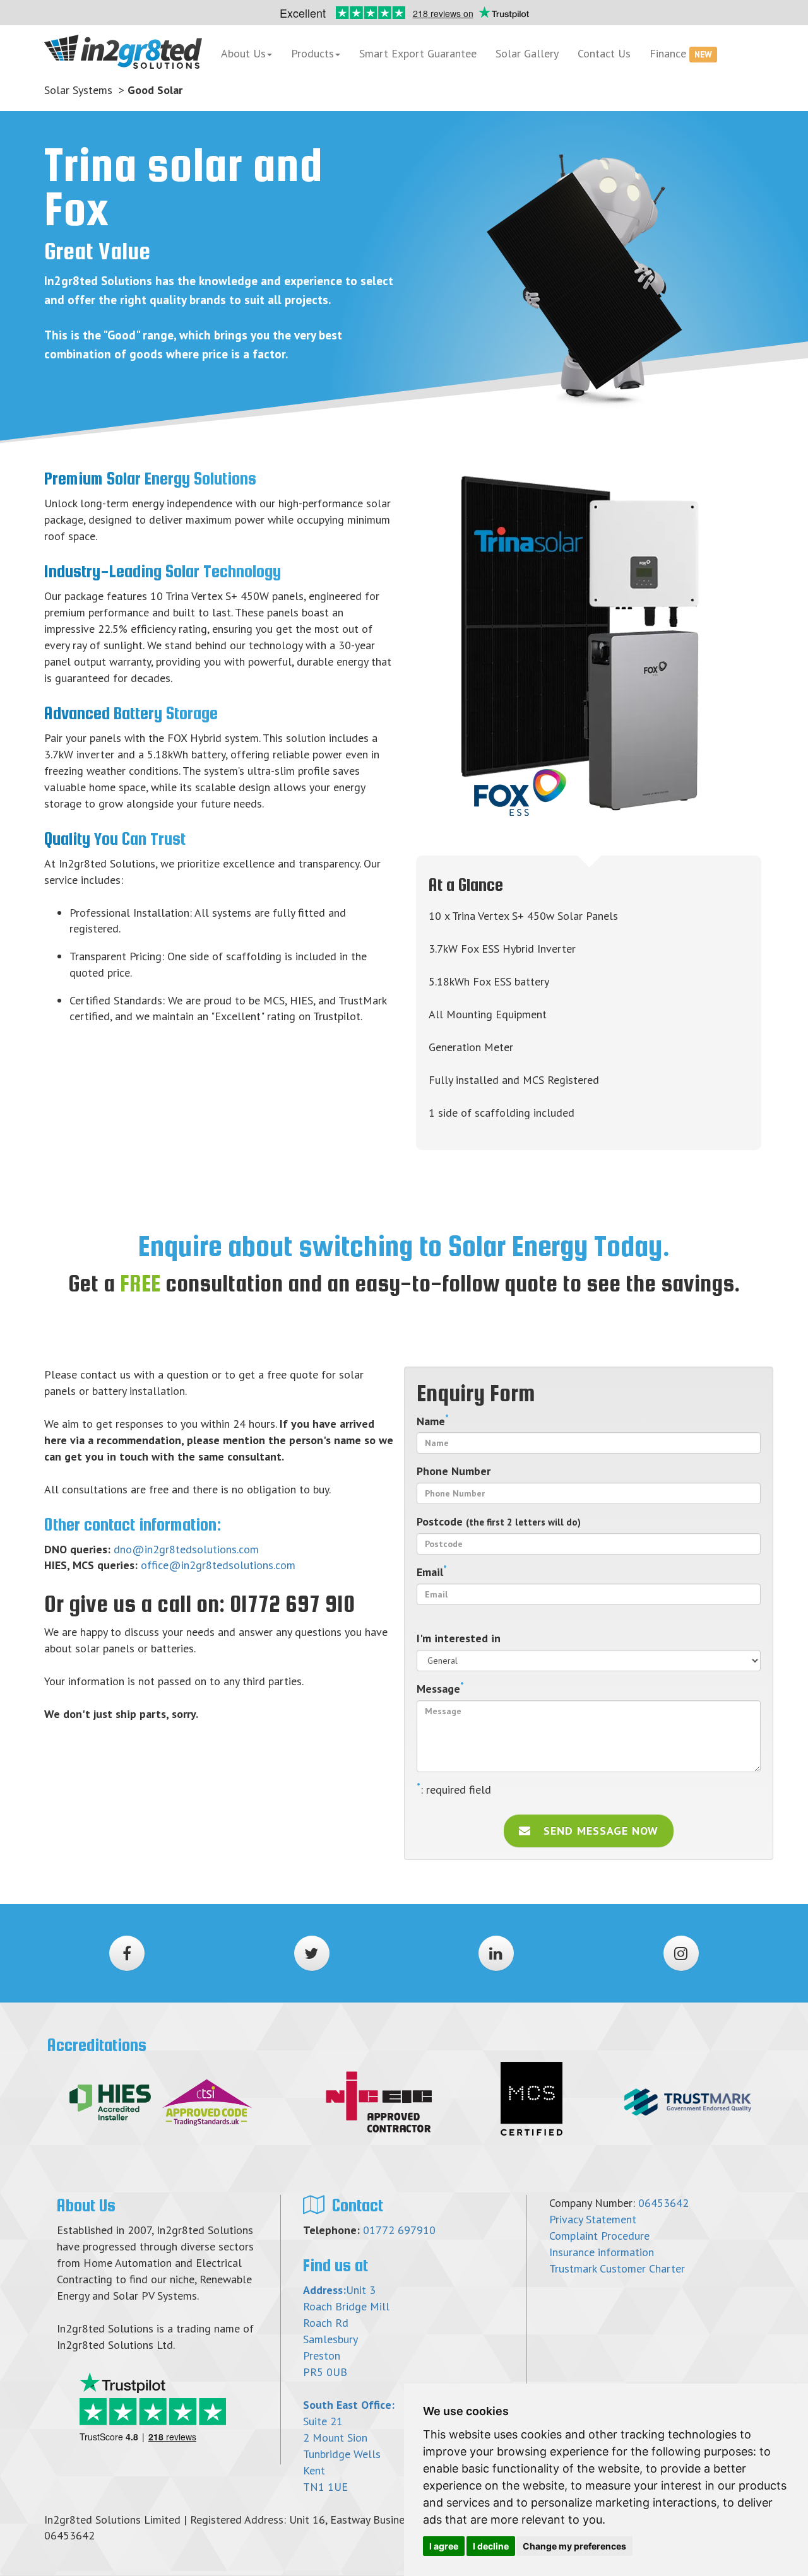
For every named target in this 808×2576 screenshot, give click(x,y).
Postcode (499, 1521)
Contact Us (604, 53)
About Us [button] (243, 53)
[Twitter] (312, 1953)
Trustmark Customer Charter (617, 2268)
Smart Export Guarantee (418, 53)
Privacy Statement (593, 2219)
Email (432, 1572)
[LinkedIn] (496, 1953)
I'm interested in (459, 1638)
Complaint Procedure (599, 2236)
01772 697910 (399, 2230)
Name (433, 1421)
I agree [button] (444, 2546)
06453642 (663, 2203)
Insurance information (602, 2252)
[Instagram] (681, 1953)
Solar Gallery (527, 53)
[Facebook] (127, 1953)
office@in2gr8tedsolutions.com (218, 1565)
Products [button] (312, 53)
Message (440, 1688)
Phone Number (454, 1471)
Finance (681, 53)
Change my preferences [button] (574, 2546)
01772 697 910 (292, 1604)
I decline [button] (491, 2546)
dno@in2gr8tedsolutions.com (186, 1549)
